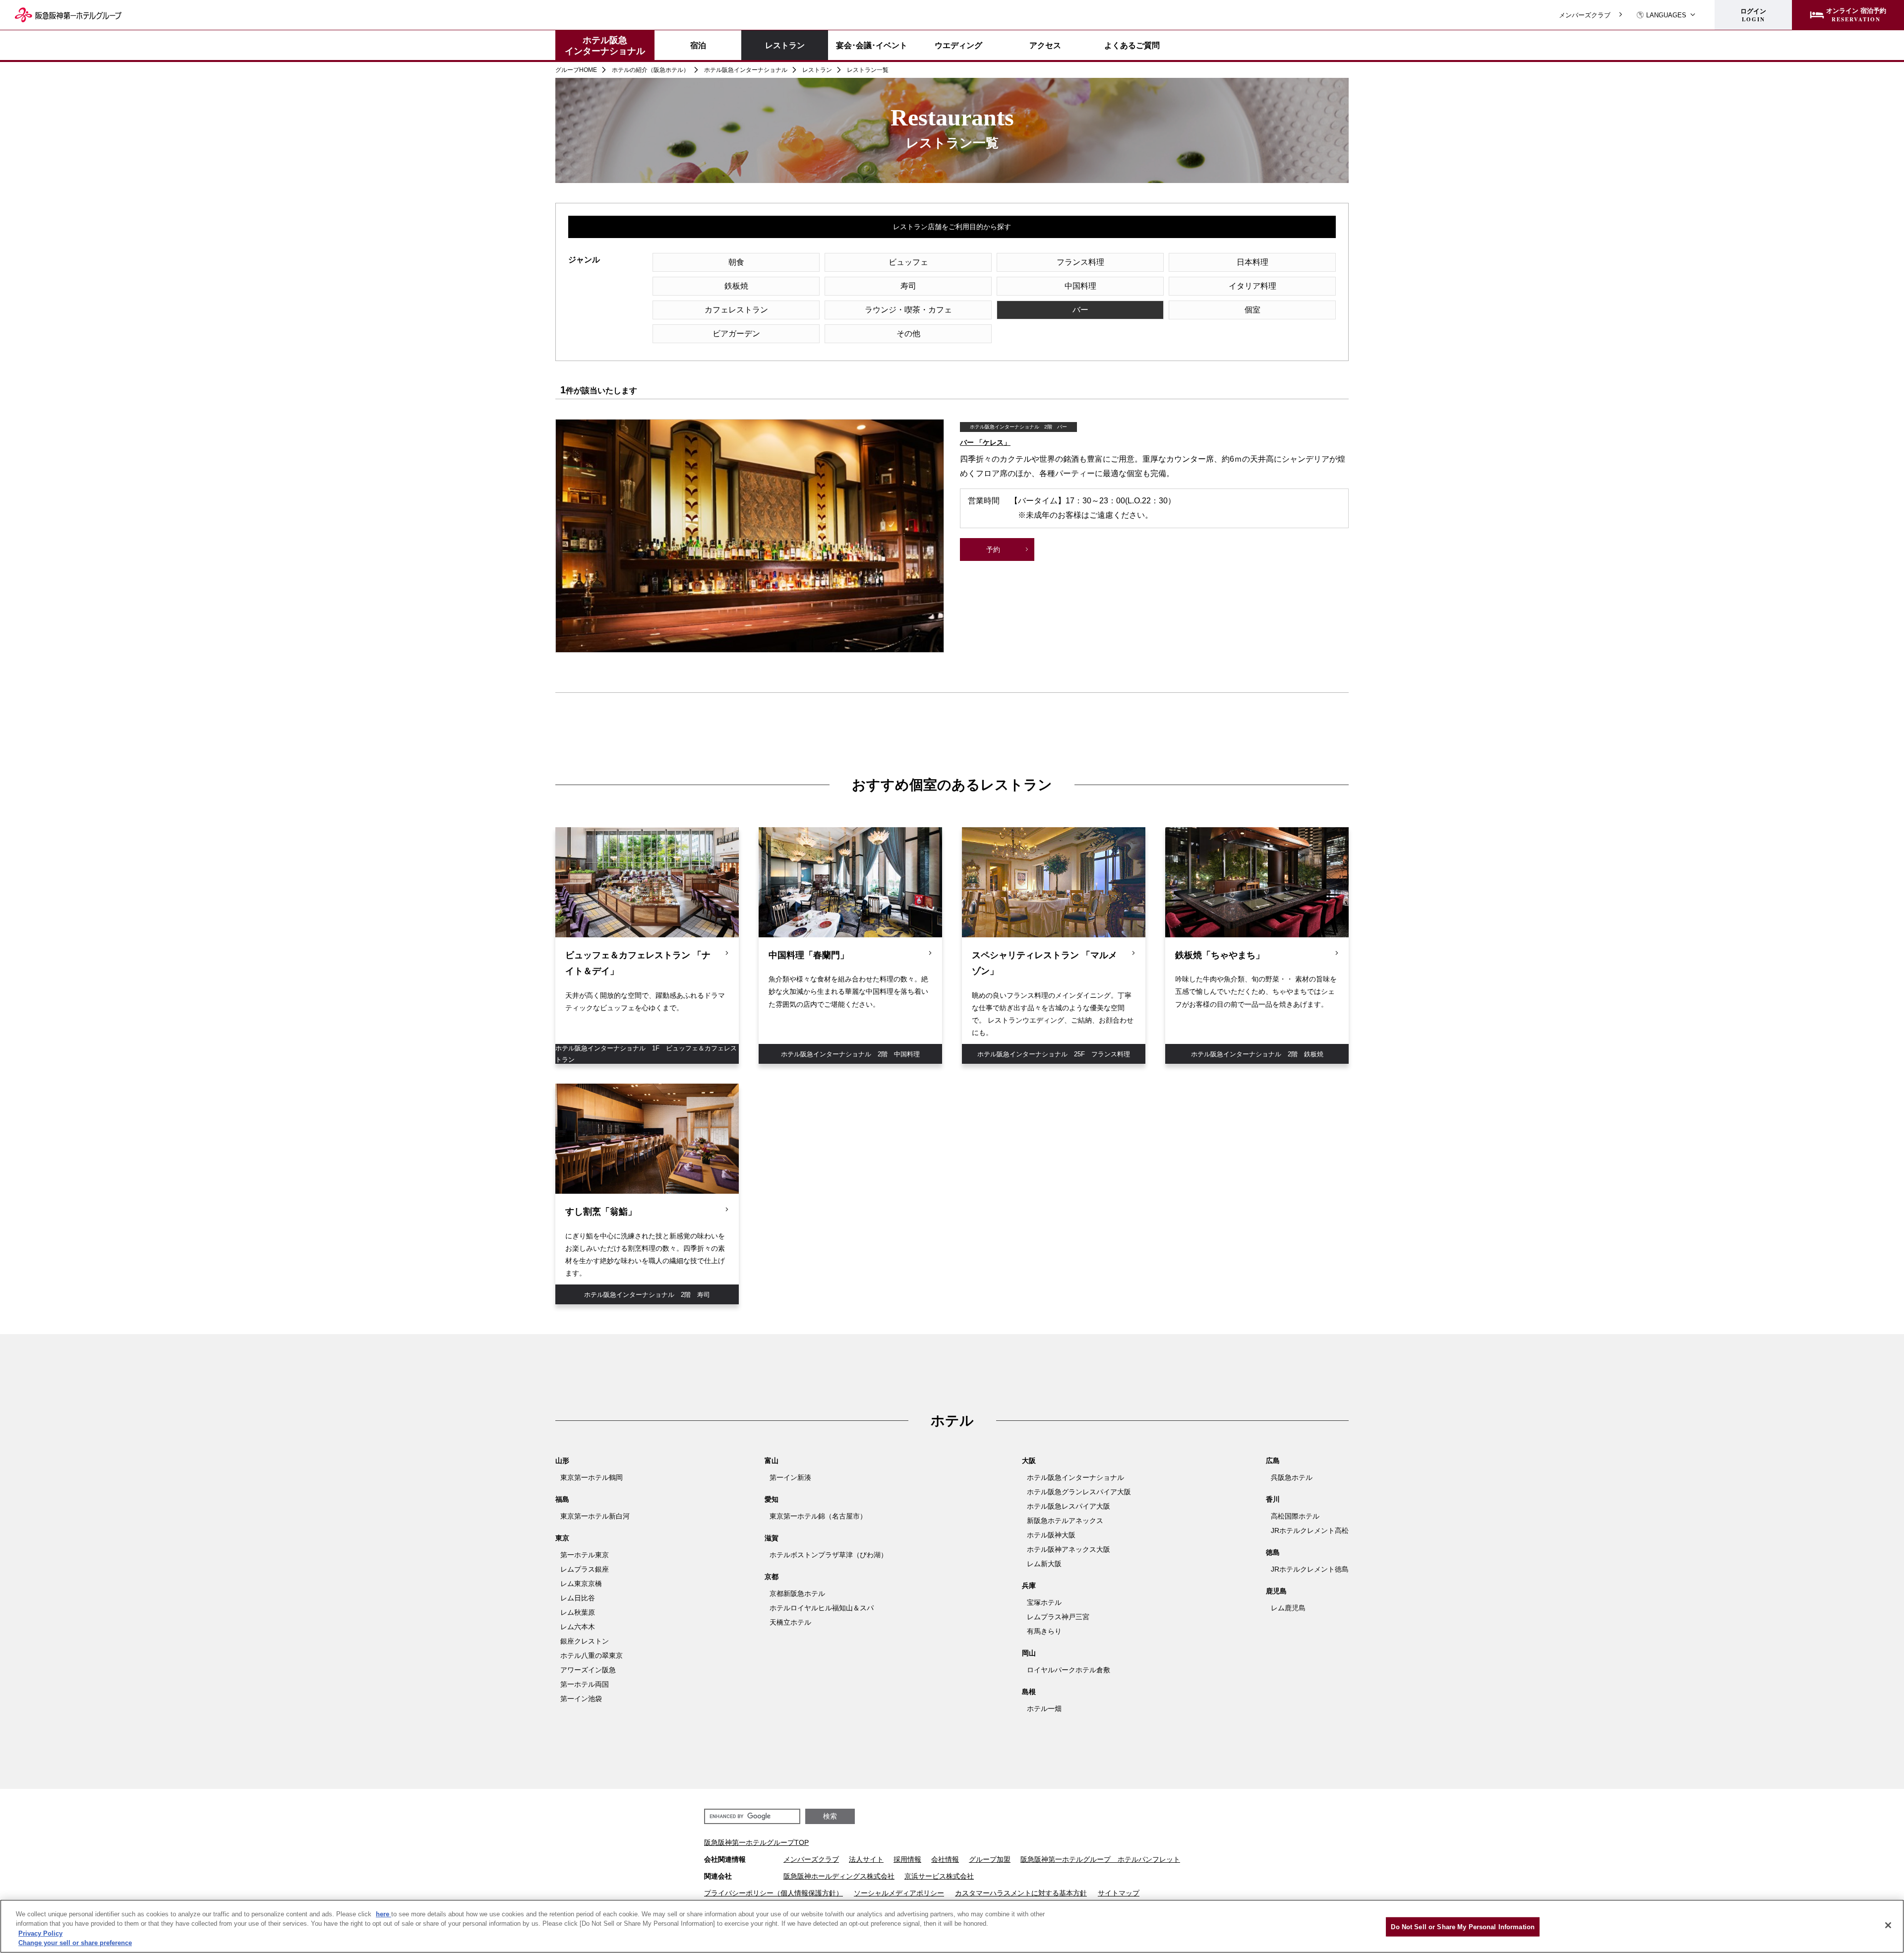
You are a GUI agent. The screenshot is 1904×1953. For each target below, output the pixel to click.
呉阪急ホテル (1292, 1477)
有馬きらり (1044, 1631)
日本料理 (1252, 262)
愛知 (772, 1499)
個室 (1252, 310)
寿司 (908, 286)
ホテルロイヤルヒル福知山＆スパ (822, 1608)
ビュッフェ (908, 262)
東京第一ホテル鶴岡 (592, 1477)
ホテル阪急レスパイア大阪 (1069, 1506)
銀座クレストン (585, 1641)
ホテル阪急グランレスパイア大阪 (1079, 1492)
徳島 (1273, 1552)
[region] (952, 1926)
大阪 (1029, 1461)
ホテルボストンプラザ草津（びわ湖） (829, 1555)
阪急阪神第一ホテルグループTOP (756, 1842)
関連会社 (718, 1876)
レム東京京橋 (581, 1584)
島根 (1029, 1692)
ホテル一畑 (1044, 1709)
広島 (1273, 1461)
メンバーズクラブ (1585, 15)
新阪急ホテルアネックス (1065, 1521)
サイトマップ (1119, 1893)
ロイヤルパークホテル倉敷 (1069, 1670)
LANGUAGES (1666, 15)
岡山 (1029, 1653)
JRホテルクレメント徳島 (1310, 1569)
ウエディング (958, 45)
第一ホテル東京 (585, 1555)
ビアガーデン (736, 334)
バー (1080, 310)
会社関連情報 (725, 1859)
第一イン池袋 (581, 1699)
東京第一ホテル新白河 (595, 1516)
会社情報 (945, 1859)
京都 (772, 1577)
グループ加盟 (990, 1859)
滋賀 (772, 1538)
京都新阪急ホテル (797, 1593)
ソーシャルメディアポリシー (899, 1893)
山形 (562, 1461)
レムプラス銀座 (585, 1569)
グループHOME (576, 70)
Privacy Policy (40, 1933)
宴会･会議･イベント (872, 45)
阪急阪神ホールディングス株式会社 (839, 1876)
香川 (1273, 1499)
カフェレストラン (736, 310)
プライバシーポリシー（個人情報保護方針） (773, 1893)
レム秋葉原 (578, 1612)
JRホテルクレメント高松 (1310, 1530)
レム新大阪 (1044, 1564)
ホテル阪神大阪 (1051, 1535)
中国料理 (1080, 286)
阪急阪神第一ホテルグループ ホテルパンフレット (1100, 1859)
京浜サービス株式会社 (939, 1876)
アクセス (1045, 45)
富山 (772, 1461)
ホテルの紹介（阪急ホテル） (651, 70)
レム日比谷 (578, 1598)
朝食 (736, 262)
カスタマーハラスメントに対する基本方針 (1021, 1893)
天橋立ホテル (790, 1622)
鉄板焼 (736, 286)
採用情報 (907, 1859)
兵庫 (1029, 1586)
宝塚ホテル (1044, 1602)
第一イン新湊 (790, 1477)
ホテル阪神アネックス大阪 (1069, 1549)
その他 (908, 334)
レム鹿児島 (1288, 1608)
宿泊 (698, 45)
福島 (562, 1499)
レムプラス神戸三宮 (1058, 1617)
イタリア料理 (1252, 286)
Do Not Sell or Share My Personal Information (1463, 1927)
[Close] (1888, 1925)
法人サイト (866, 1859)
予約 (993, 549)
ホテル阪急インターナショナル (605, 45)
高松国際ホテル (1295, 1516)
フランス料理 (1080, 262)
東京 (562, 1538)
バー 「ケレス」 (985, 442)
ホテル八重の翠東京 (592, 1655)
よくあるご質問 (1132, 45)
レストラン (785, 45)
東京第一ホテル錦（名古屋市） (818, 1516)
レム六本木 (578, 1627)
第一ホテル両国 (585, 1684)
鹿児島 (1276, 1591)
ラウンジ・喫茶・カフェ (908, 310)
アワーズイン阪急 (588, 1670)
